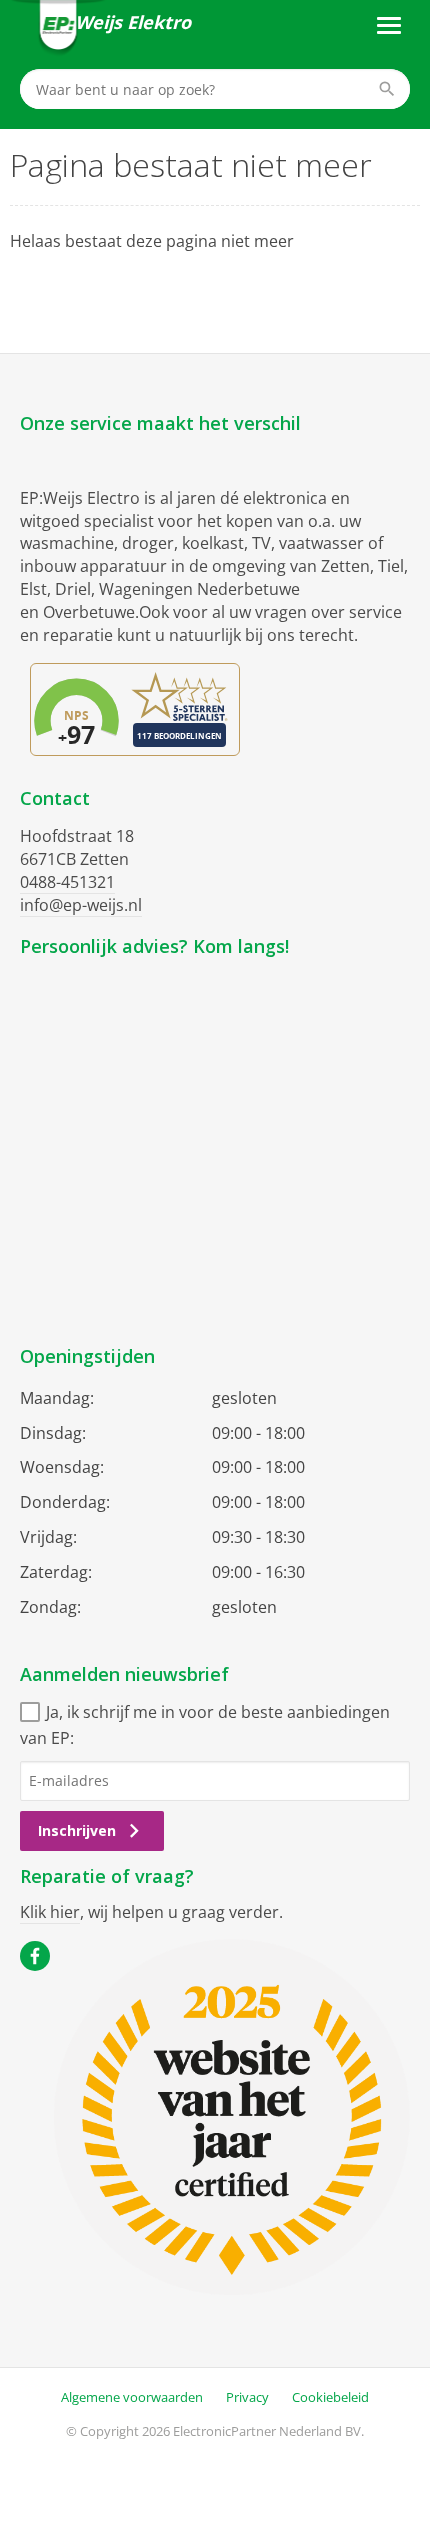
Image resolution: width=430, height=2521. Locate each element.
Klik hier (50, 1912)
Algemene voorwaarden (132, 2397)
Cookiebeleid (330, 2397)
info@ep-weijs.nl (81, 905)
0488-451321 (67, 882)
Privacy (247, 2397)
